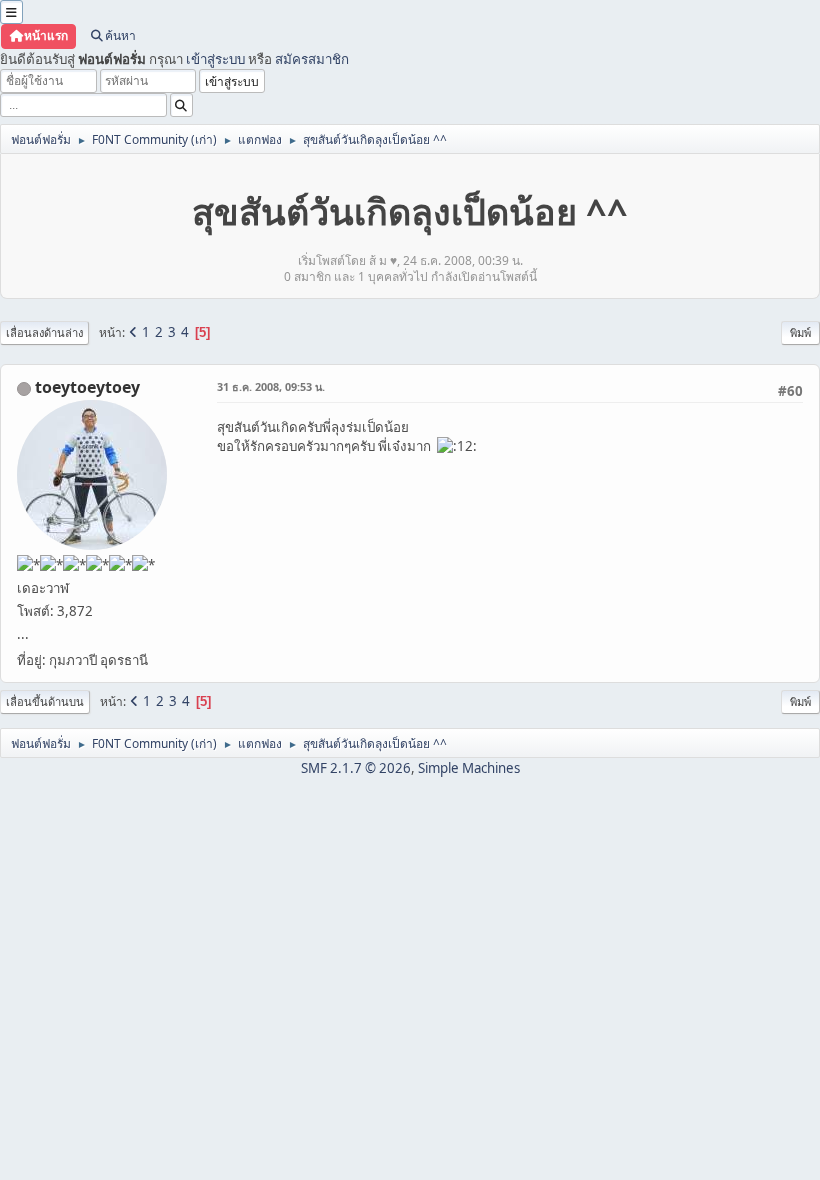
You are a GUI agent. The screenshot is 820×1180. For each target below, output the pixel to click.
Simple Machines (469, 768)
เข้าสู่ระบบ (215, 59)
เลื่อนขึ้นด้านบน (45, 701)
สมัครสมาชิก (312, 59)
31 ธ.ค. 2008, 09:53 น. (271, 386)
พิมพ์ (800, 332)
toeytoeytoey (87, 387)
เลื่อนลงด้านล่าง (44, 332)
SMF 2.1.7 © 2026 (356, 768)
